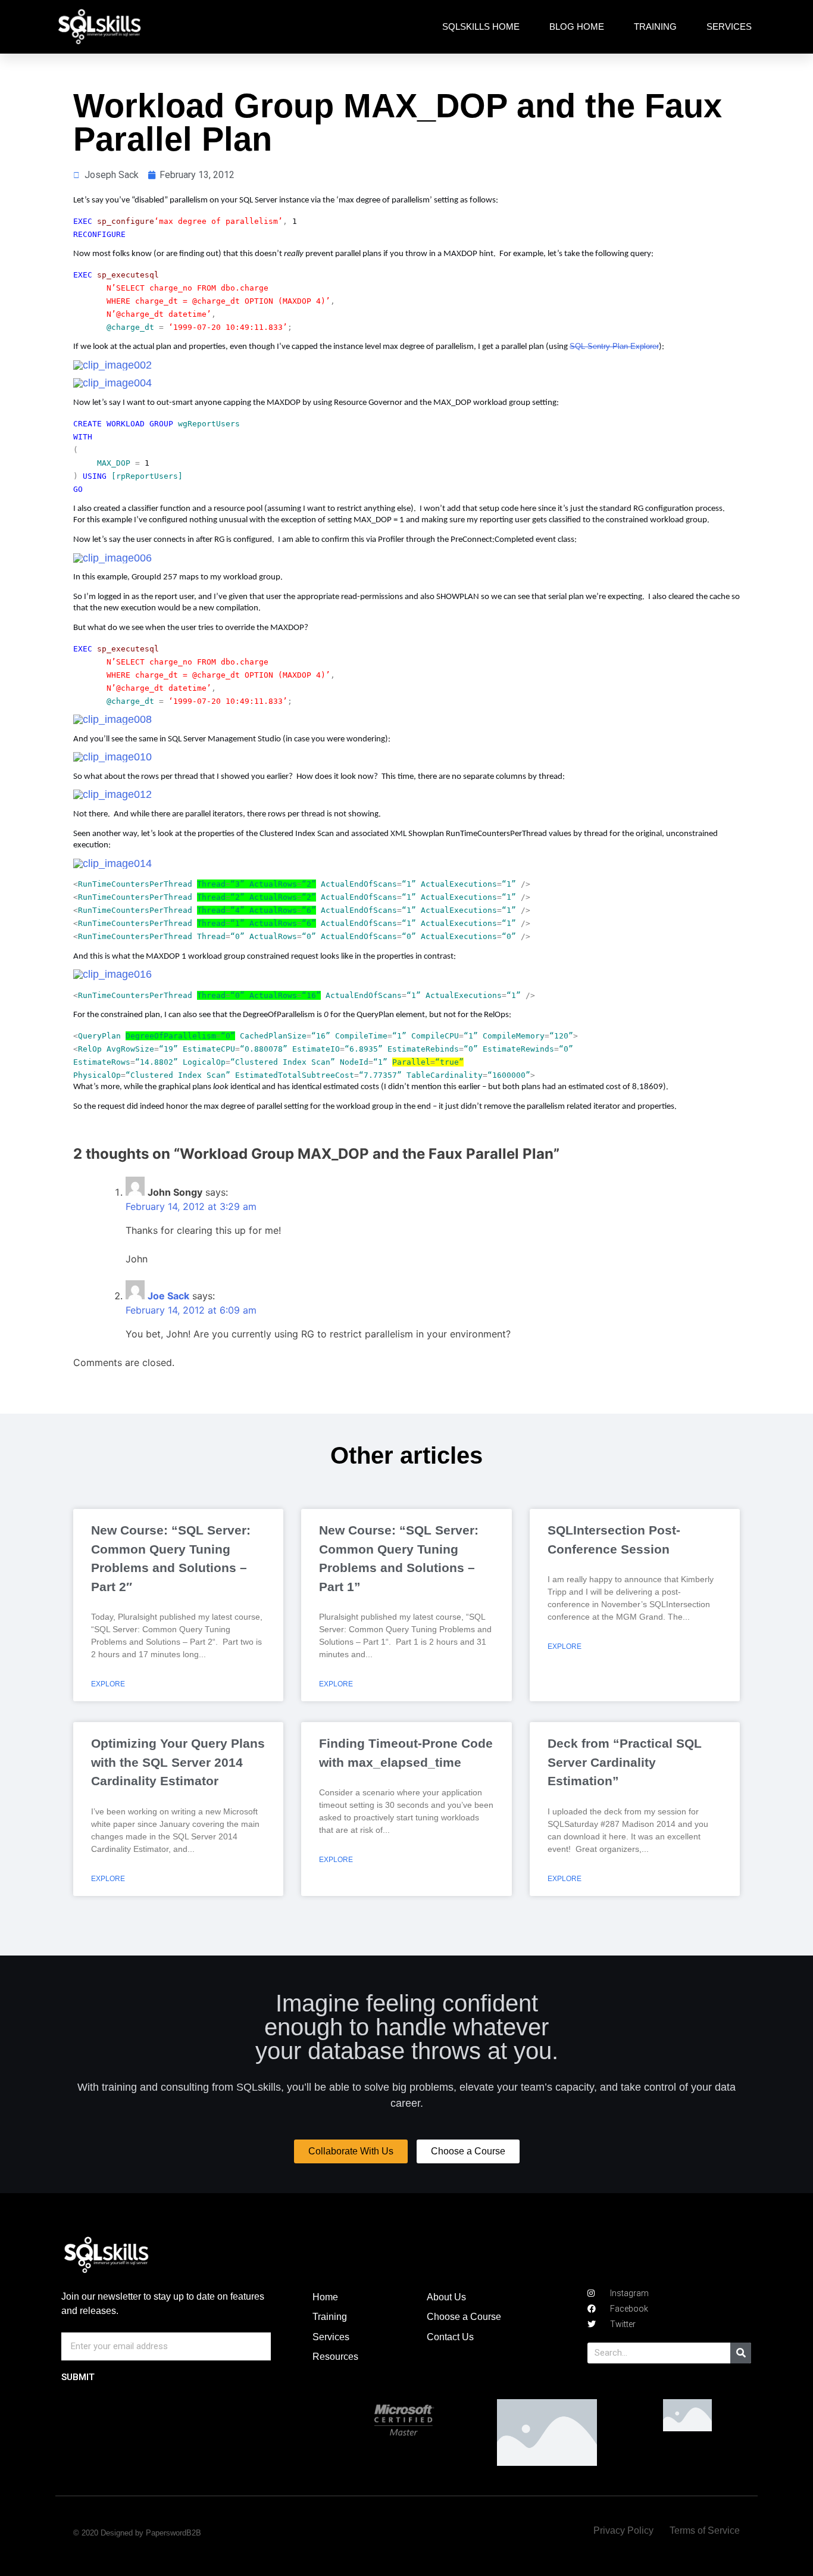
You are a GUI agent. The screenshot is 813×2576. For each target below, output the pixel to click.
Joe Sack (168, 1296)
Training (655, 26)
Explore (108, 1684)
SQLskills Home (481, 26)
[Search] (741, 2353)
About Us (446, 2297)
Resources (335, 2357)
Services (729, 26)
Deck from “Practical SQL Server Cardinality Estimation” (625, 1762)
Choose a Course (464, 2317)
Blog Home (577, 26)
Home (325, 2297)
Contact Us (450, 2337)
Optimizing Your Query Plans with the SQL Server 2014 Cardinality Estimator (178, 1762)
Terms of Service (705, 2530)
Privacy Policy (623, 2530)
